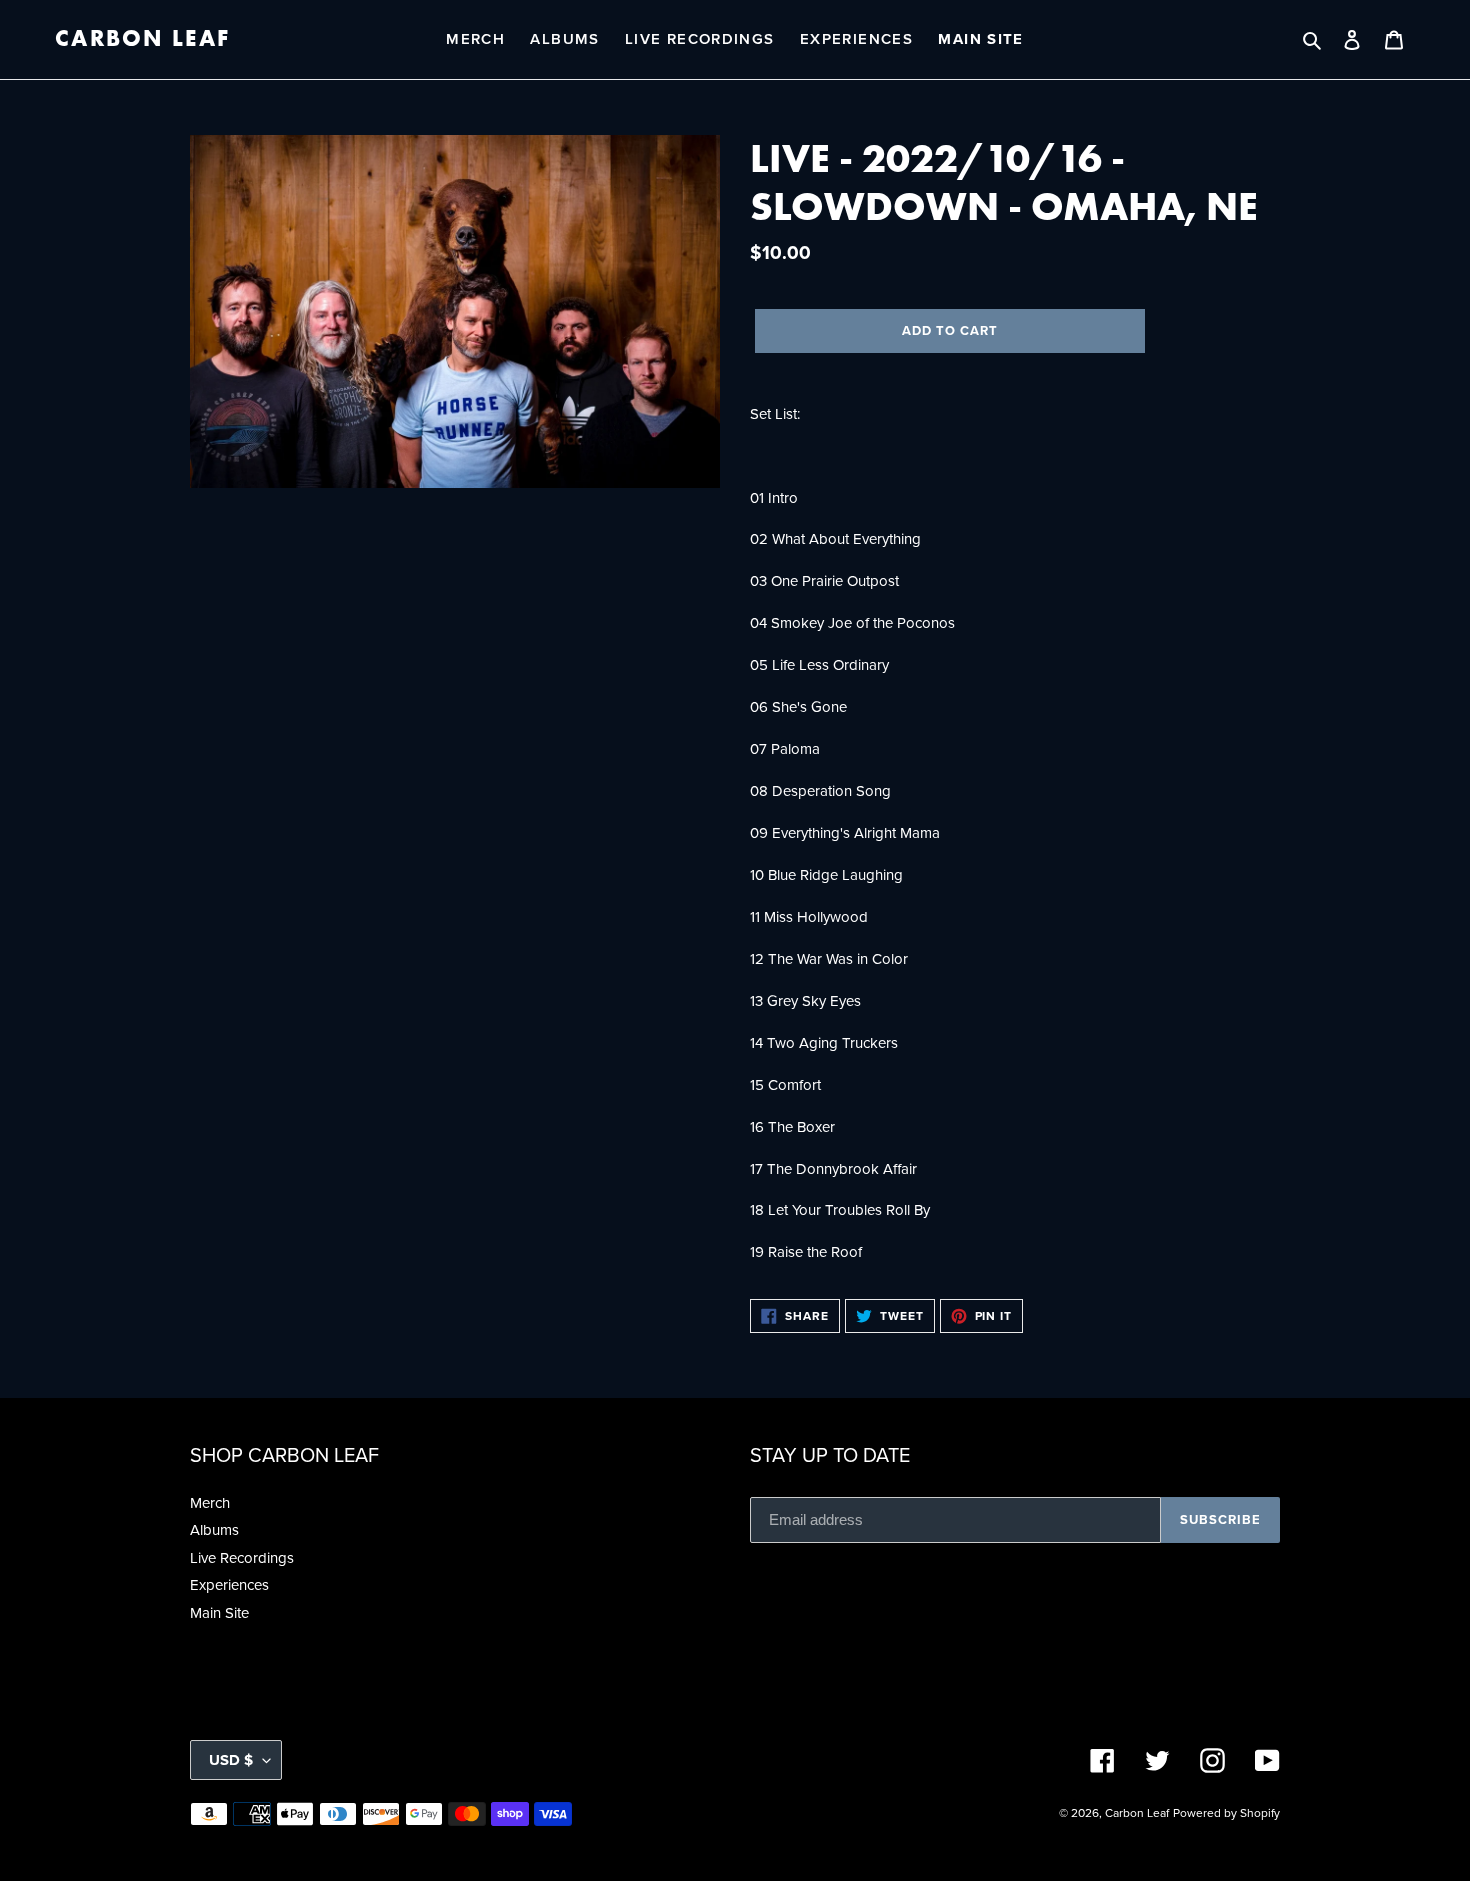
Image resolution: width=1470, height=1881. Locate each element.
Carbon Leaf (142, 39)
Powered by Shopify (1226, 1813)
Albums (214, 1530)
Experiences (229, 1585)
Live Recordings (242, 1558)
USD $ (231, 1760)
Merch (210, 1503)
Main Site (219, 1613)
